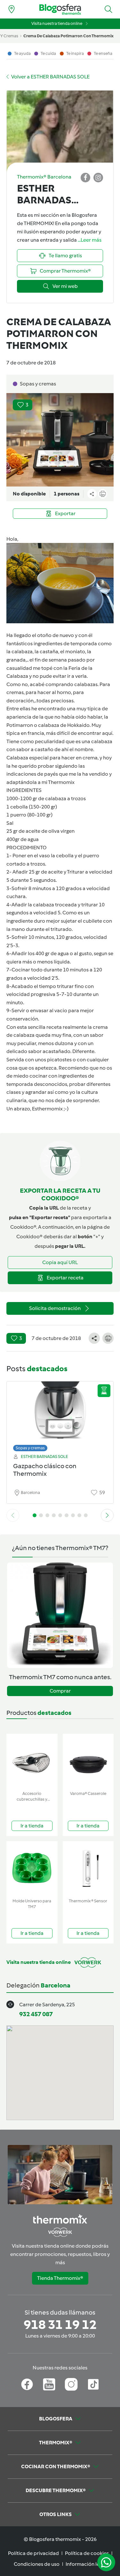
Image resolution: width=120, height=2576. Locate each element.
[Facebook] (27, 2384)
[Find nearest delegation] (12, 9)
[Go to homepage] (60, 9)
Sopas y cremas (30, 1448)
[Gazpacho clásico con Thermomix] (60, 1415)
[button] (108, 9)
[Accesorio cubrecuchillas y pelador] (32, 1761)
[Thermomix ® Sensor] (88, 1868)
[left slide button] (13, 1515)
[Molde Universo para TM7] (32, 1868)
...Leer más (90, 240)
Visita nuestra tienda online (57, 23)
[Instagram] (71, 2384)
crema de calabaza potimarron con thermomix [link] (68, 36)
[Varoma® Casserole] (88, 1761)
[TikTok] (93, 2384)
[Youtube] (49, 2384)
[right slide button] (107, 1515)
